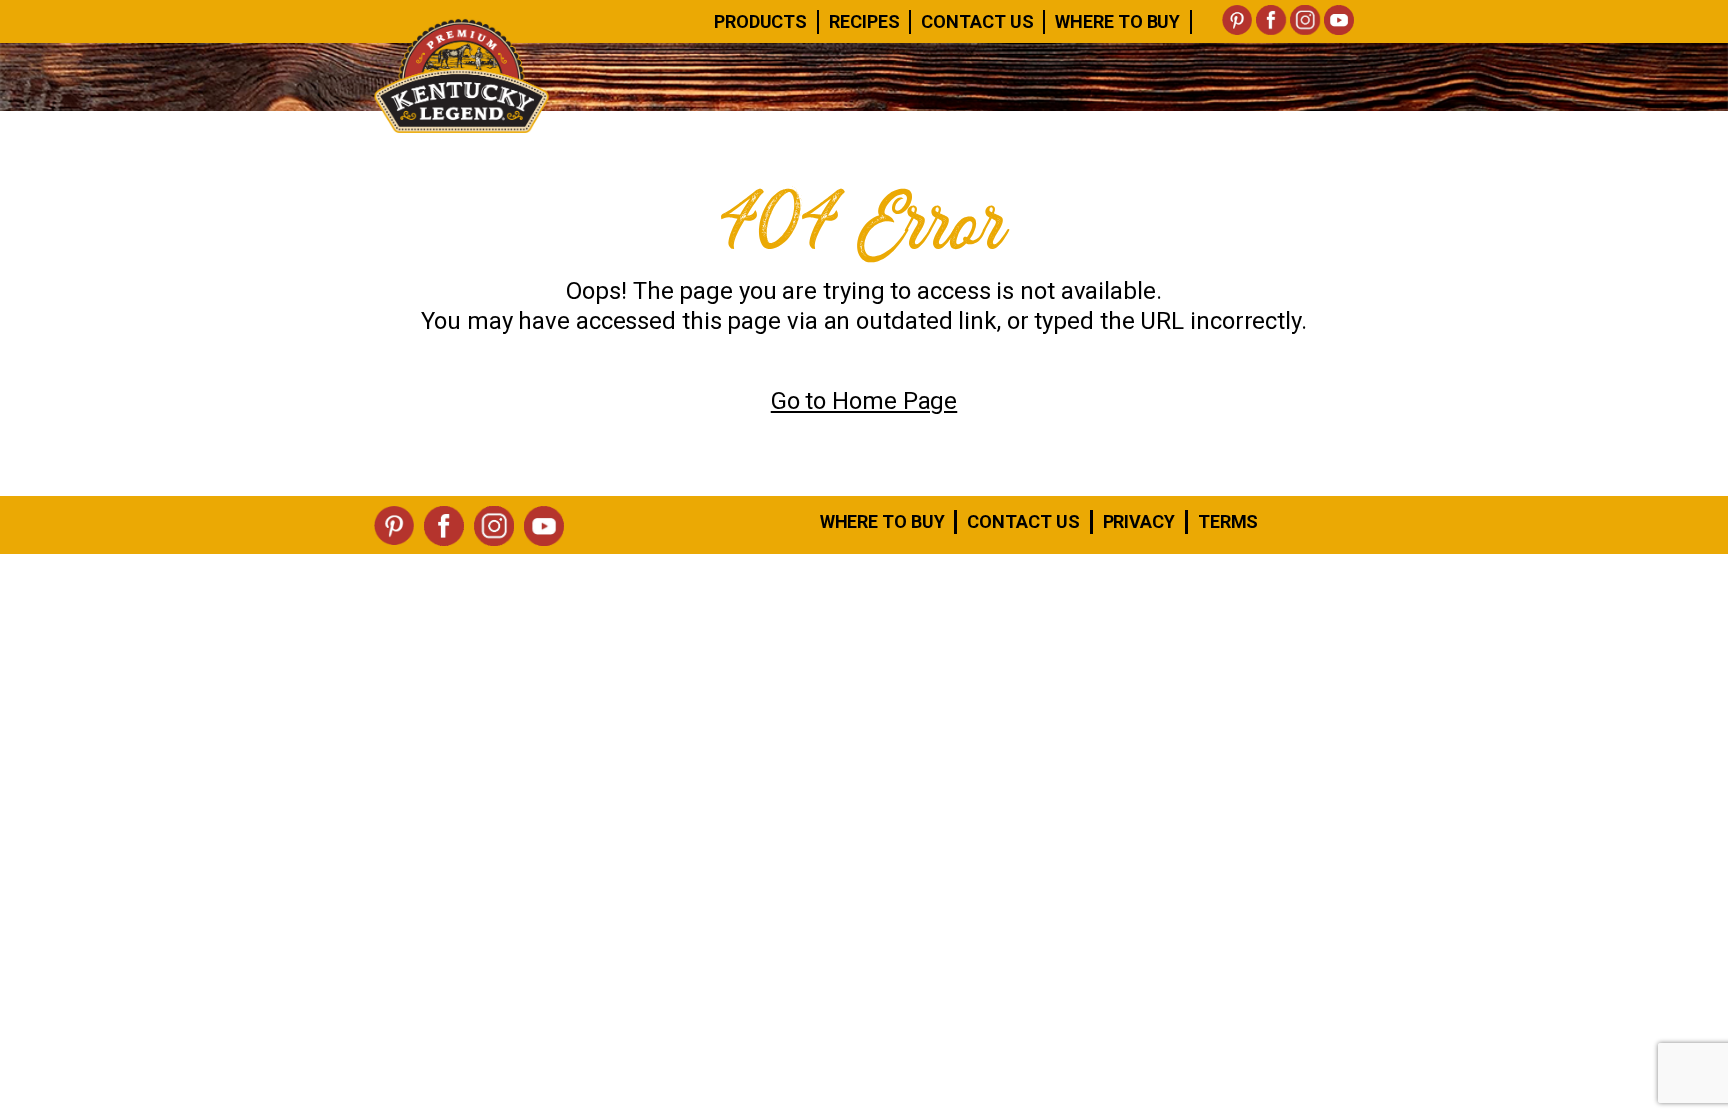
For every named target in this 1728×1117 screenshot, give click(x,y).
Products (760, 21)
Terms (1228, 521)
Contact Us (977, 21)
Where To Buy (1117, 21)
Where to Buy (882, 521)
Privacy (1139, 521)
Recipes (864, 21)
